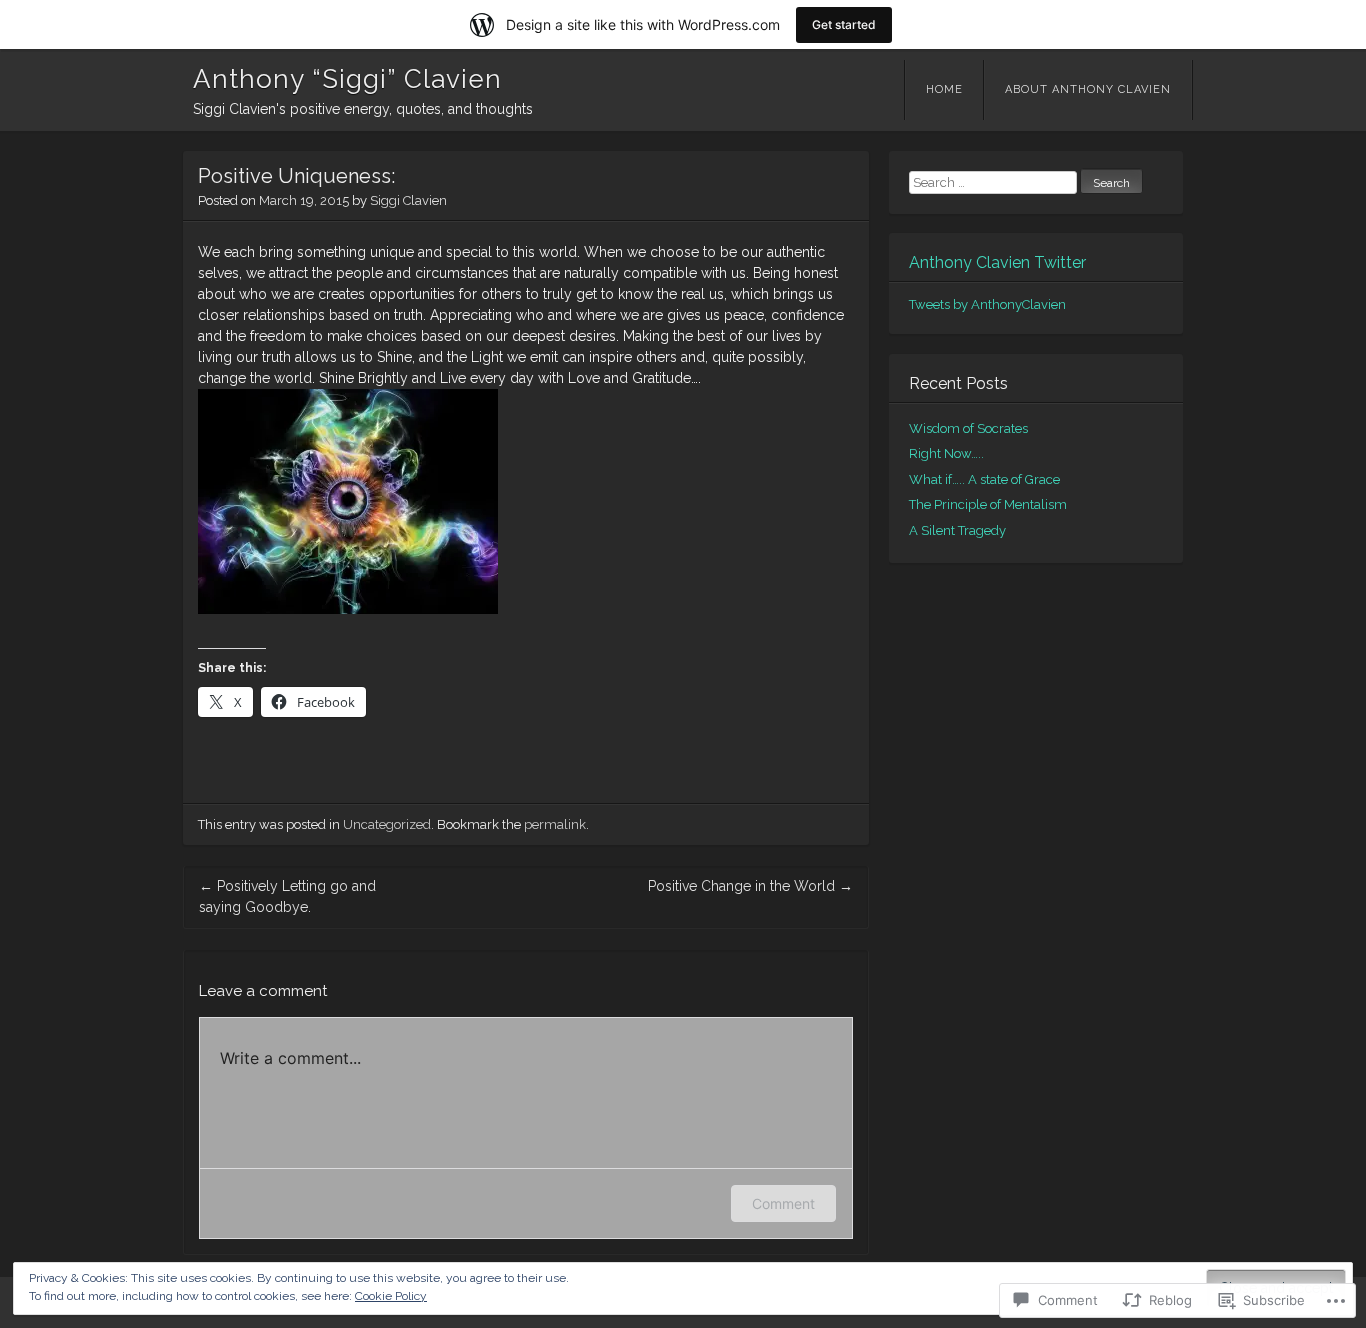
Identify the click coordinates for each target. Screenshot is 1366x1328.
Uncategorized (387, 824)
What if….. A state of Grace (984, 479)
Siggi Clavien (408, 200)
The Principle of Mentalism (988, 504)
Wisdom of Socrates (968, 428)
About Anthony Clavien (1088, 89)
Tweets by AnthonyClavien (987, 304)
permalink (555, 824)
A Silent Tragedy (957, 530)
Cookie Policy (391, 1296)
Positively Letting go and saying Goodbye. (287, 896)
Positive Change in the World (750, 886)
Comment (783, 1203)
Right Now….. (946, 453)
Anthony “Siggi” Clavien (347, 79)
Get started (844, 24)
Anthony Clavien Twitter (997, 262)
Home (944, 89)
